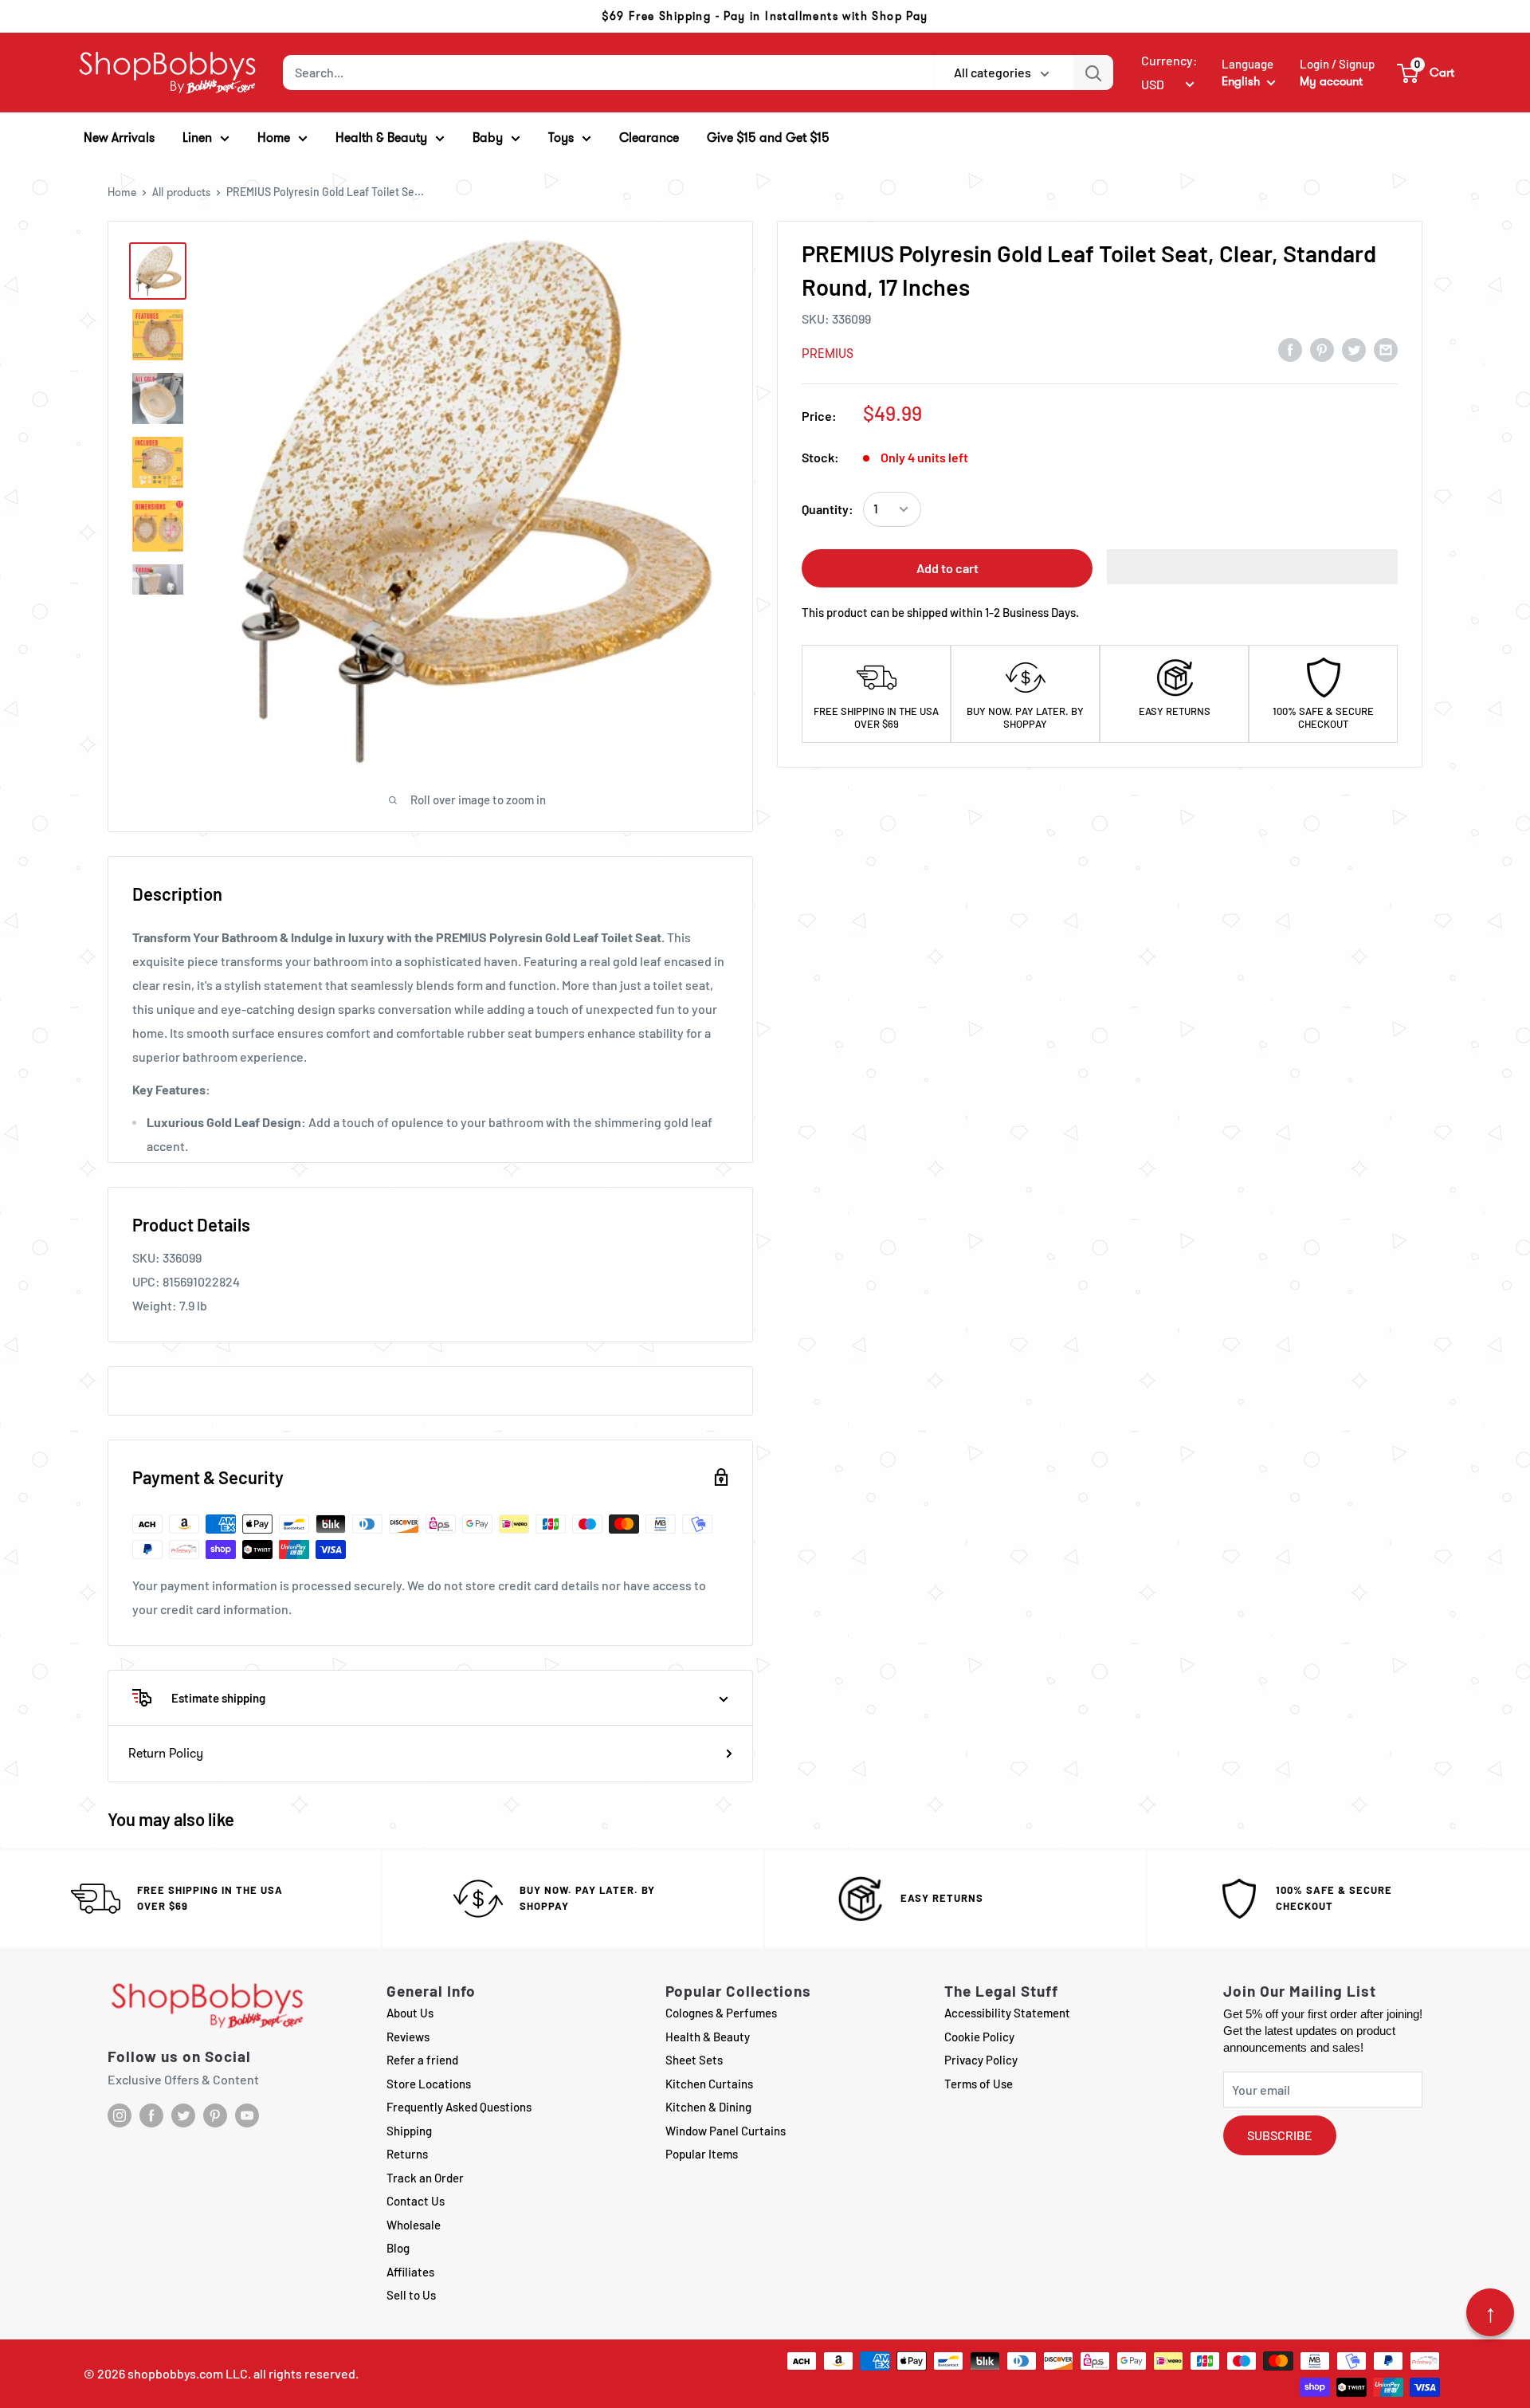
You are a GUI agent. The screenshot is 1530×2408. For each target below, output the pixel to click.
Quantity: (828, 509)
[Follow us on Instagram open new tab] (120, 2115)
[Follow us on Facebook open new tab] (151, 2115)
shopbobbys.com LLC (188, 2373)
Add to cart (947, 568)
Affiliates (410, 2272)
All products (181, 192)
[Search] (1093, 73)
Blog (398, 2248)
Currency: (1169, 60)
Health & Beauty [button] (381, 137)
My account (1331, 81)
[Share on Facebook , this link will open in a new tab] (1290, 349)
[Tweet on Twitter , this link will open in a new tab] (1354, 349)
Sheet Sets (694, 2060)
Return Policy (166, 1753)
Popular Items (702, 2154)
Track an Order (425, 2178)
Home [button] (274, 137)
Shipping (409, 2131)
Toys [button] (561, 137)
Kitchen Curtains (709, 2084)
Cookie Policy (979, 2037)
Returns (407, 2154)
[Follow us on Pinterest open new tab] (215, 2115)
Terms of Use (979, 2084)
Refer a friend (422, 2060)
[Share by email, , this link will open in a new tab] (1386, 349)
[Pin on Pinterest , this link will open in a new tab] (1322, 349)
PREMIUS (828, 354)
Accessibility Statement (1007, 2013)
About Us (410, 2013)
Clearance (649, 137)
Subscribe (1280, 2135)
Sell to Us (411, 2295)
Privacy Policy (981, 2060)
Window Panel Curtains (726, 2131)
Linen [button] (197, 137)
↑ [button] (1491, 2312)
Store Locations (429, 2084)
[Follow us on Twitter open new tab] (183, 2115)
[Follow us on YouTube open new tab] (247, 2115)
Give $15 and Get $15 (768, 137)
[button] (1426, 73)
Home (122, 192)
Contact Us (416, 2201)
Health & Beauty (708, 2037)
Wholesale (414, 2225)
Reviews (408, 2037)
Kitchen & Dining (708, 2107)
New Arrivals (119, 137)
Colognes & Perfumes (721, 2013)
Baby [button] (488, 137)
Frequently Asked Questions (459, 2107)
